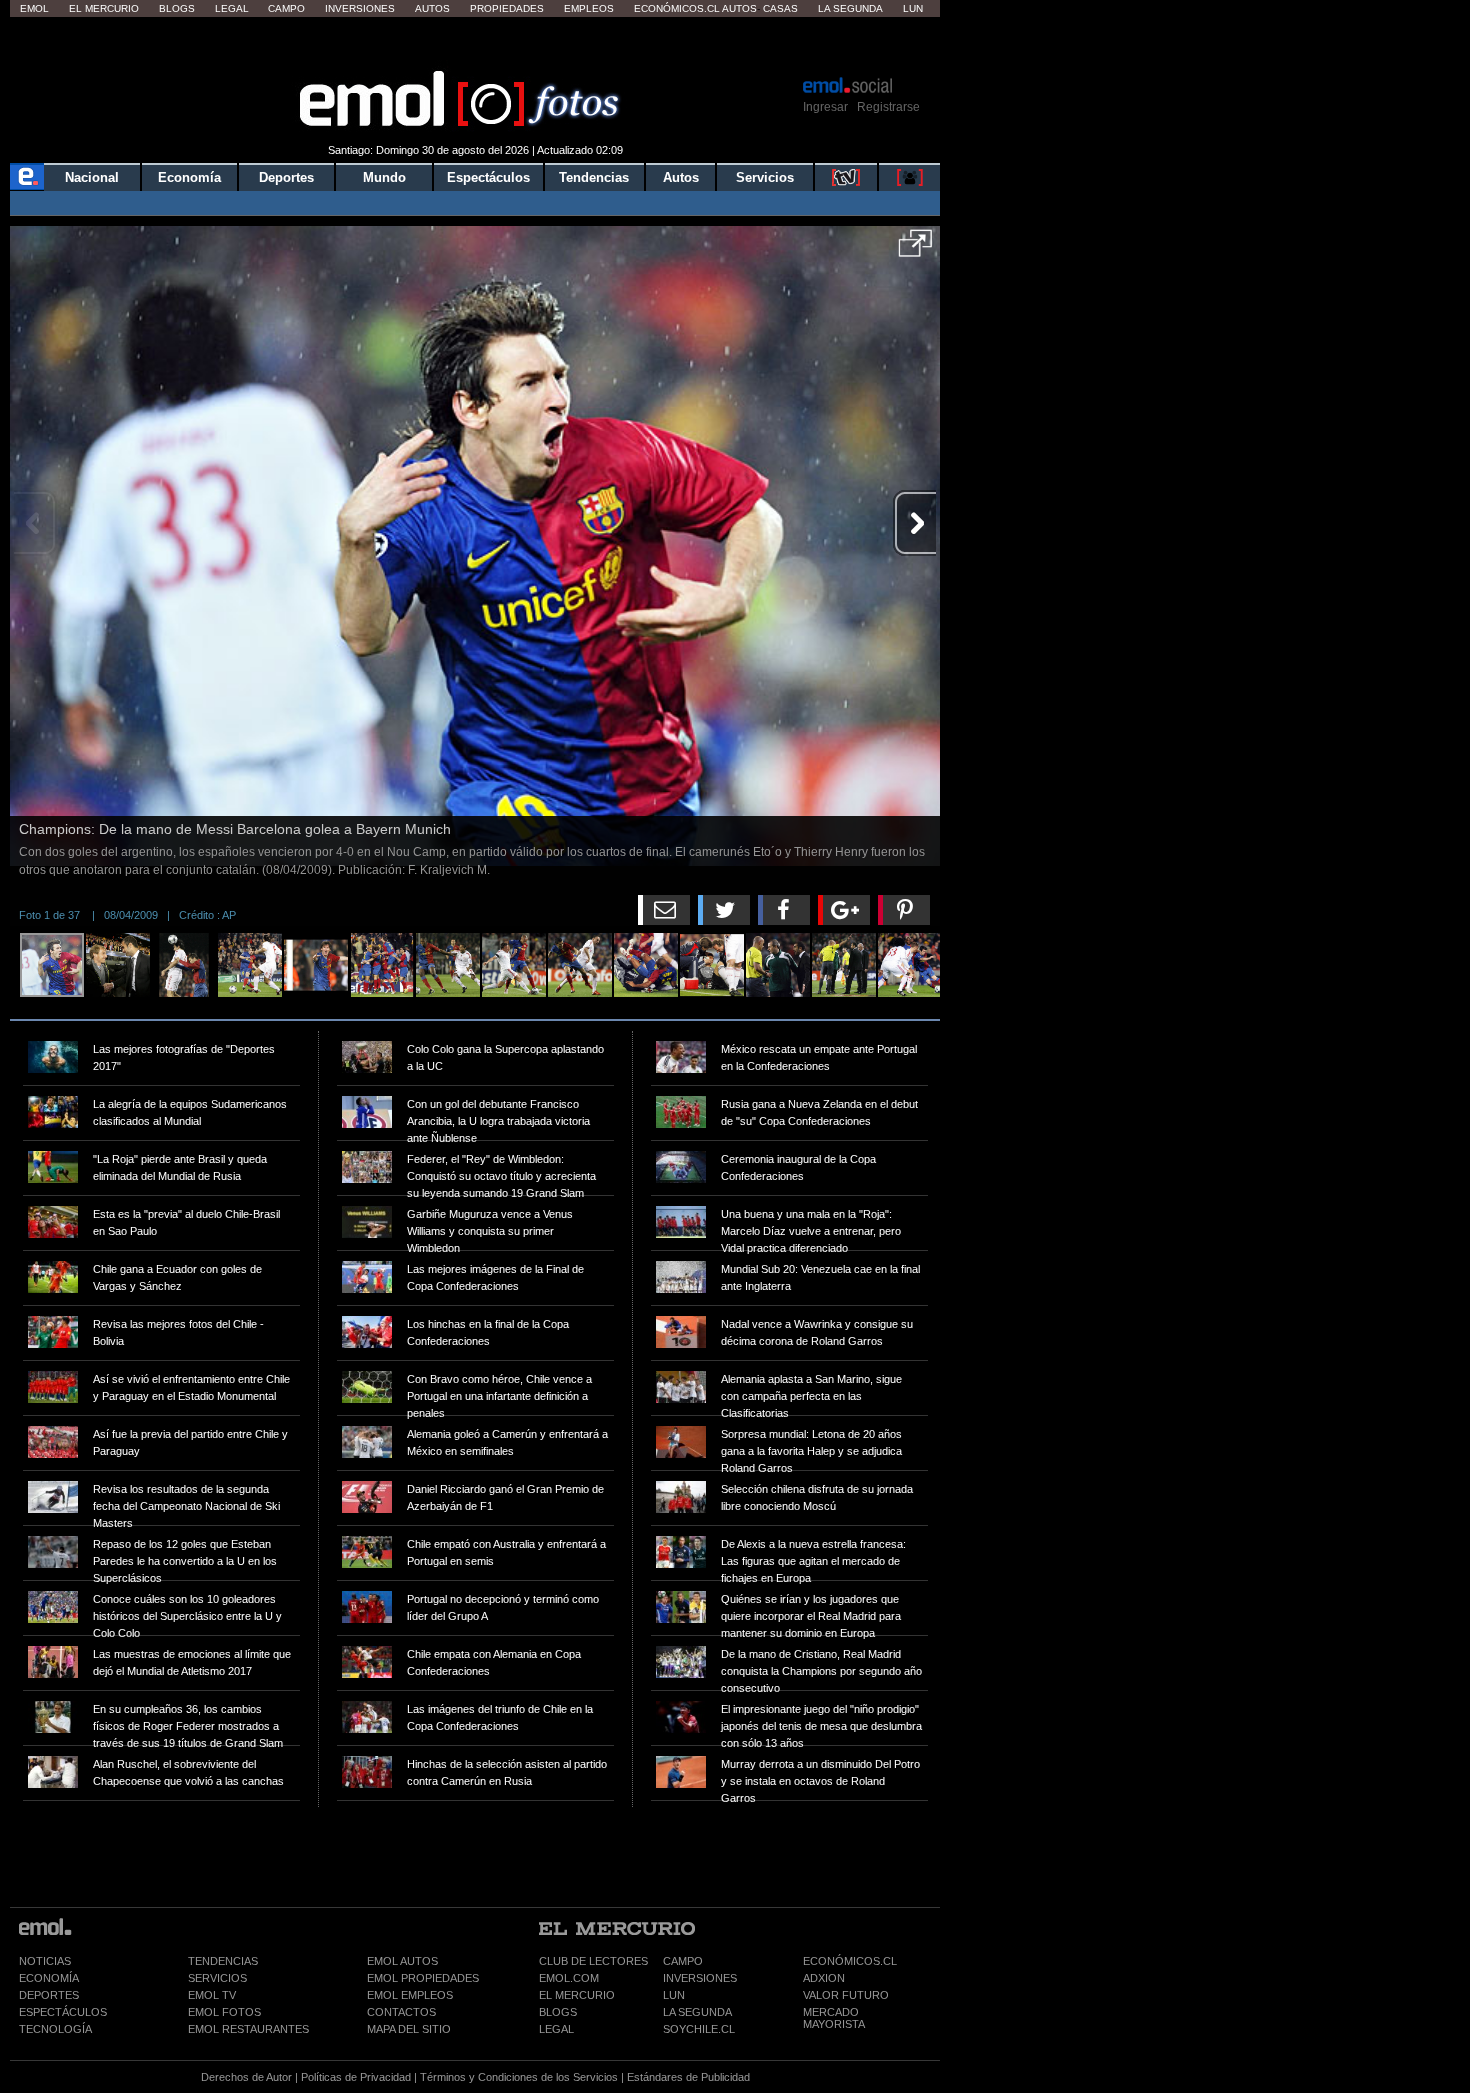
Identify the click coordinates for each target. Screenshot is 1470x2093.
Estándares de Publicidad (688, 2077)
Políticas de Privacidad (356, 2077)
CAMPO (683, 1961)
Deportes (286, 177)
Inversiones (360, 8)
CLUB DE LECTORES (593, 1961)
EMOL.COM (569, 1978)
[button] (915, 250)
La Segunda (850, 8)
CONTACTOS (401, 2012)
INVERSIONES (700, 1978)
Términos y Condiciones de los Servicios (519, 2077)
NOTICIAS (45, 1961)
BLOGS (558, 2012)
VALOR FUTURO (846, 1995)
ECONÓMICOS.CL (850, 1961)
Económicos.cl (677, 8)
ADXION (824, 1978)
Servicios (765, 177)
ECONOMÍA (49, 1978)
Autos (432, 8)
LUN (674, 1995)
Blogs (177, 8)
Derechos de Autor (246, 2077)
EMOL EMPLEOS (410, 1995)
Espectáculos (488, 177)
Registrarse (888, 107)
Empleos (589, 8)
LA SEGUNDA (697, 2012)
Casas (780, 8)
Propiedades (507, 8)
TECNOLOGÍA (55, 2029)
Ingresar (825, 107)
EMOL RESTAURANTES (248, 2029)
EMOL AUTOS (402, 1961)
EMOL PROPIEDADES (423, 1978)
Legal (232, 8)
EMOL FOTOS (224, 2012)
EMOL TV (212, 1995)
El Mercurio (104, 8)
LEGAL (556, 2029)
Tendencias (594, 177)
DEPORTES (49, 1995)
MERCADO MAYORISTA (834, 2018)
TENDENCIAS (223, 1961)
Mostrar (475, 45)
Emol (34, 8)
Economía (189, 177)
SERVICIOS (217, 1978)
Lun (913, 8)
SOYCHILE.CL (699, 2029)
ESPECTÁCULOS (63, 2012)
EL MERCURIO (577, 1995)
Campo (286, 8)
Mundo (384, 177)
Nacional (92, 177)
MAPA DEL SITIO (409, 2029)
